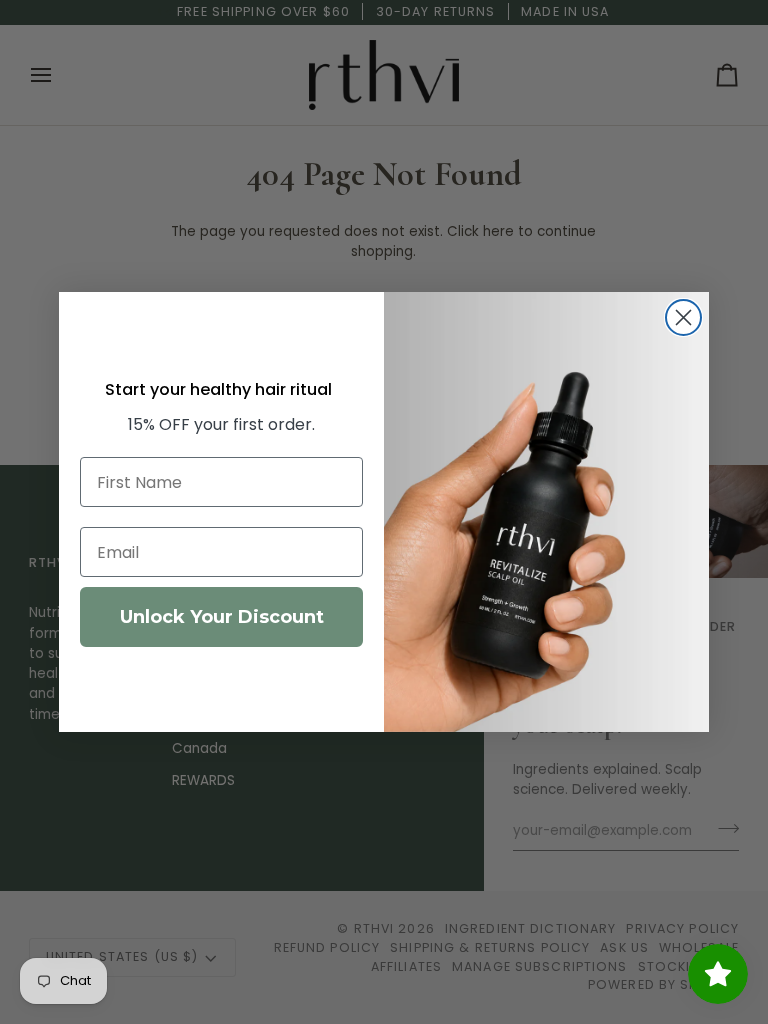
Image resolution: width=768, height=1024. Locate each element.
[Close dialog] (683, 317)
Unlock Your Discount (222, 617)
